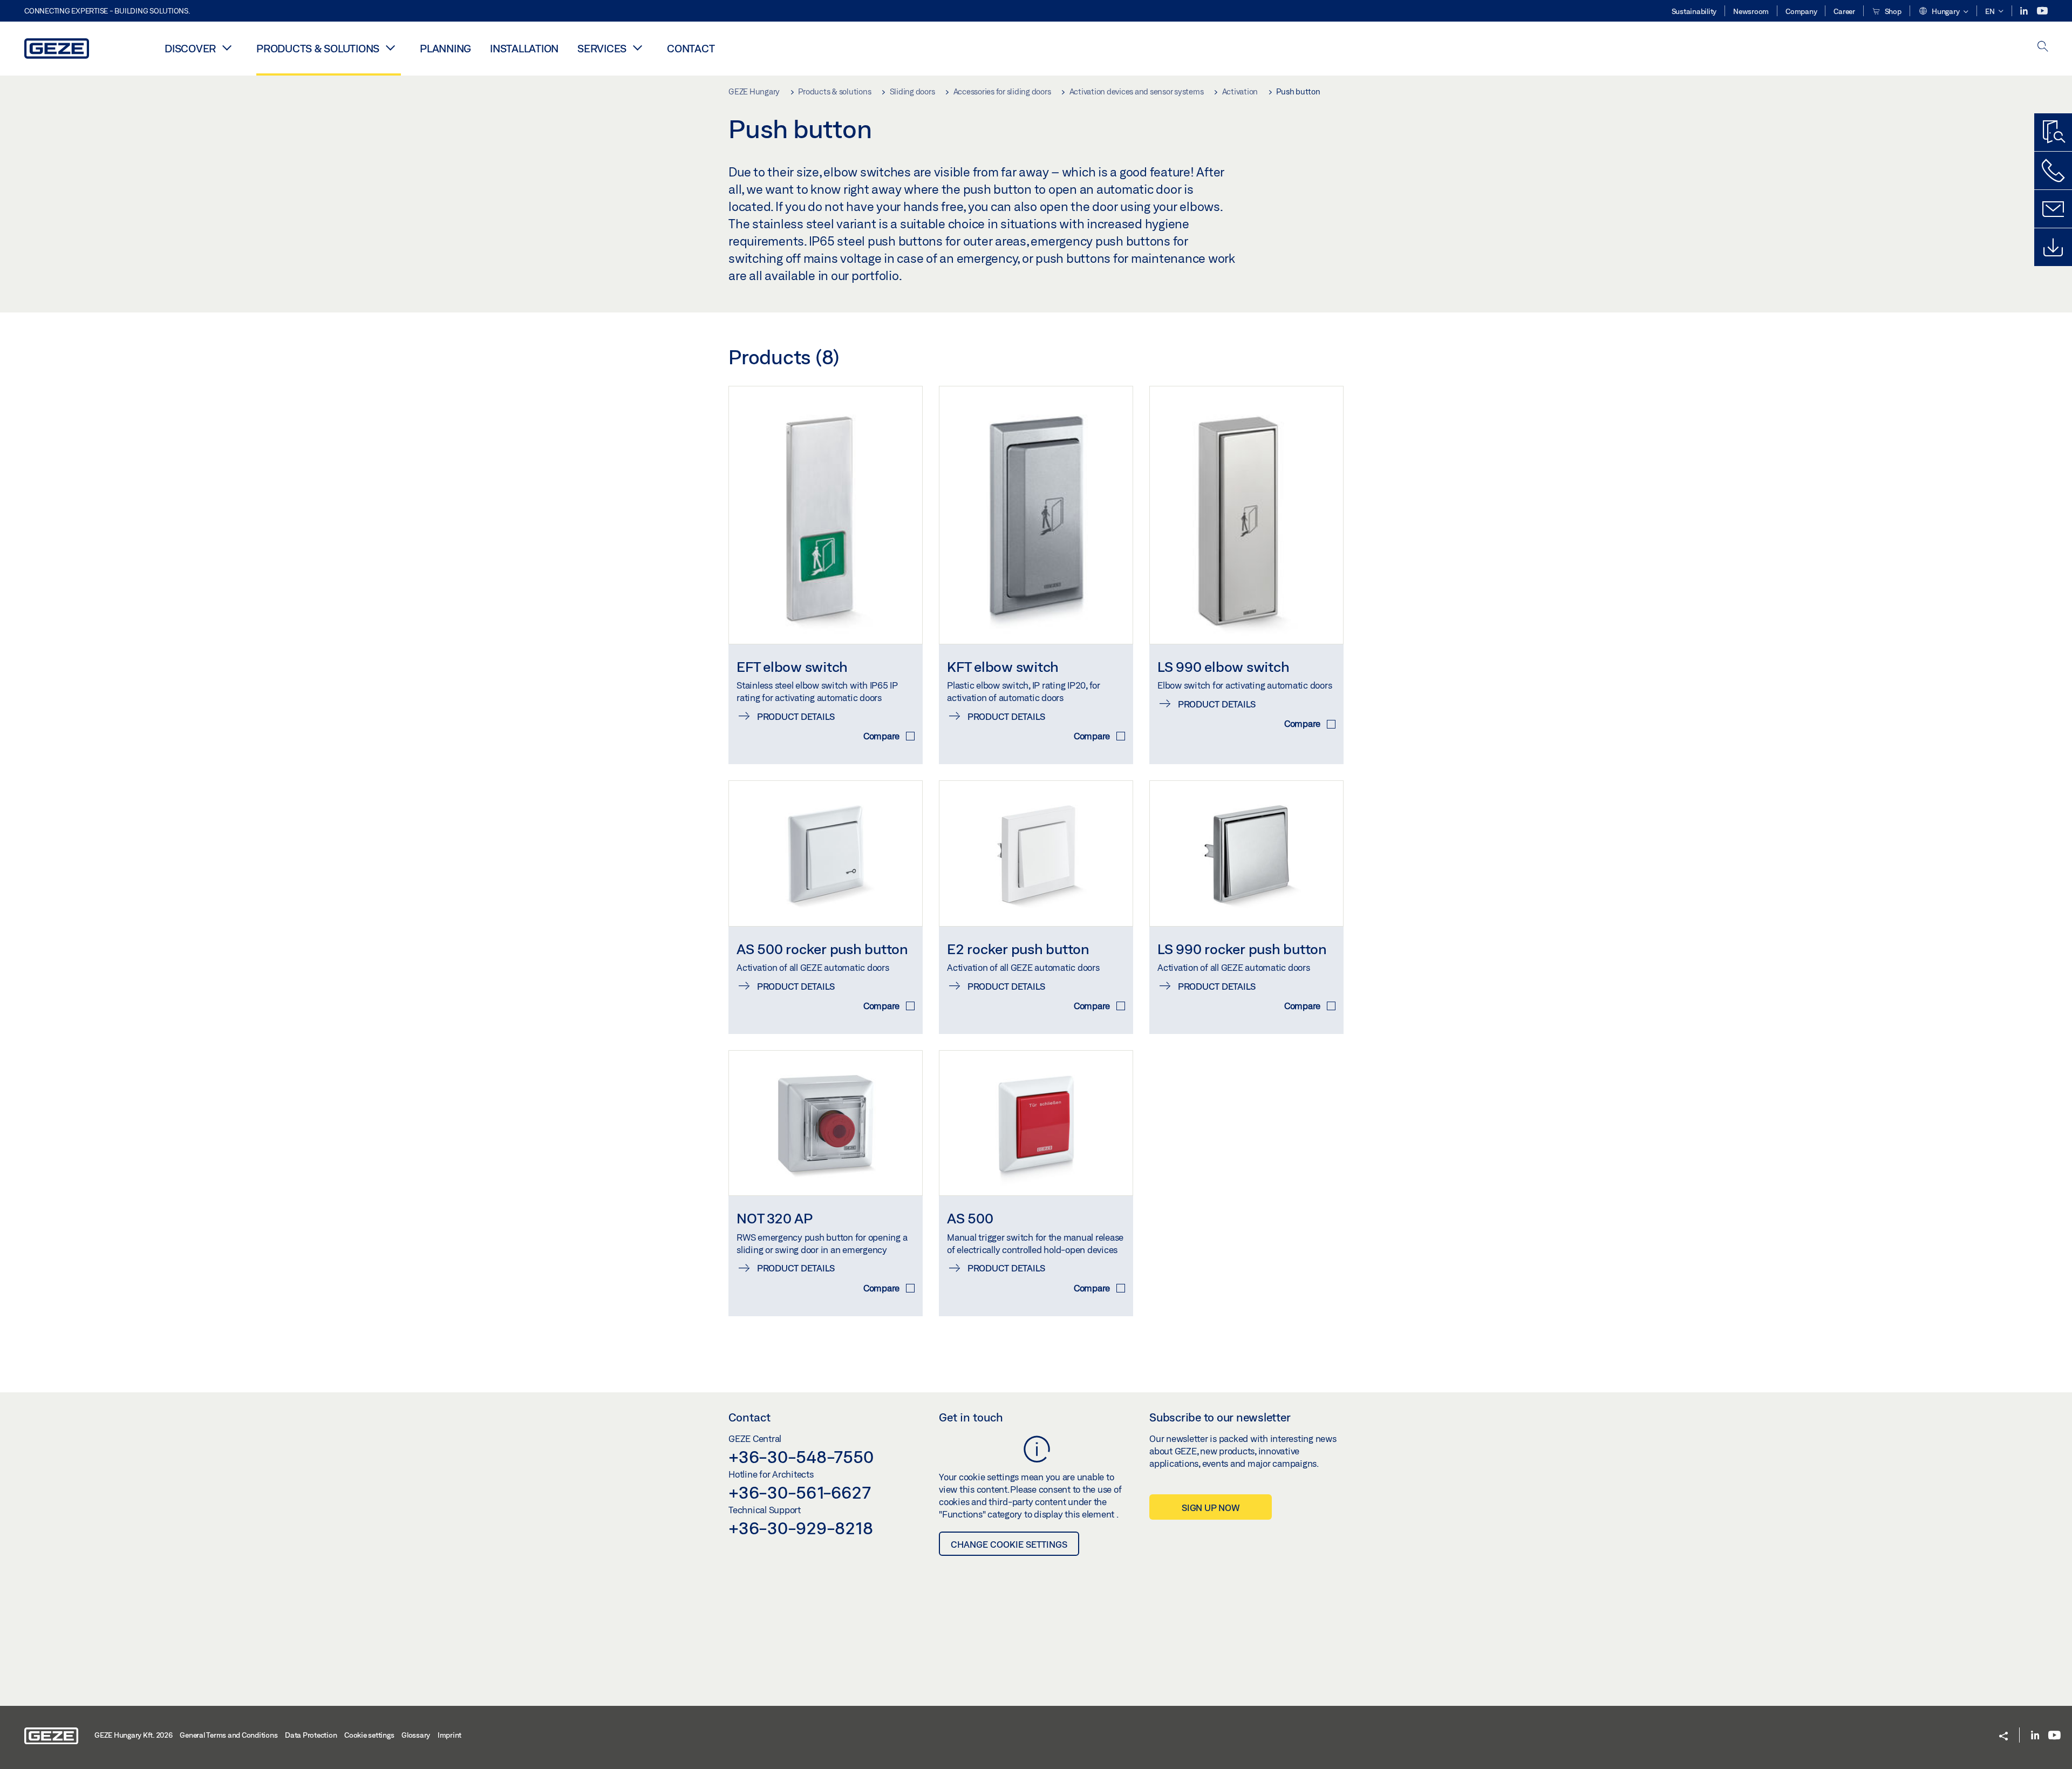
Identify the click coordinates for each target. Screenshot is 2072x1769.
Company (1801, 11)
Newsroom (1751, 11)
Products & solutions (318, 48)
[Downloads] (2053, 247)
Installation (524, 48)
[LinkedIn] (2025, 11)
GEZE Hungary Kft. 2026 (134, 1735)
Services (602, 48)
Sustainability (1694, 11)
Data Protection (311, 1735)
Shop (1892, 11)
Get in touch (971, 1417)
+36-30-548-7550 (801, 1457)
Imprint (449, 1735)
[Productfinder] (2053, 132)
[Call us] (2053, 171)
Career (1844, 11)
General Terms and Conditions (229, 1735)
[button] (1943, 12)
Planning (445, 48)
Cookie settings (369, 1735)
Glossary (416, 1735)
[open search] (2043, 47)
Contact (691, 48)
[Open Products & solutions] (390, 47)
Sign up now (1211, 1508)
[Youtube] (2042, 11)
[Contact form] (2053, 209)
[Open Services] (637, 47)
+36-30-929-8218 (800, 1528)
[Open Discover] (227, 47)
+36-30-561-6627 (799, 1492)
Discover (190, 48)
